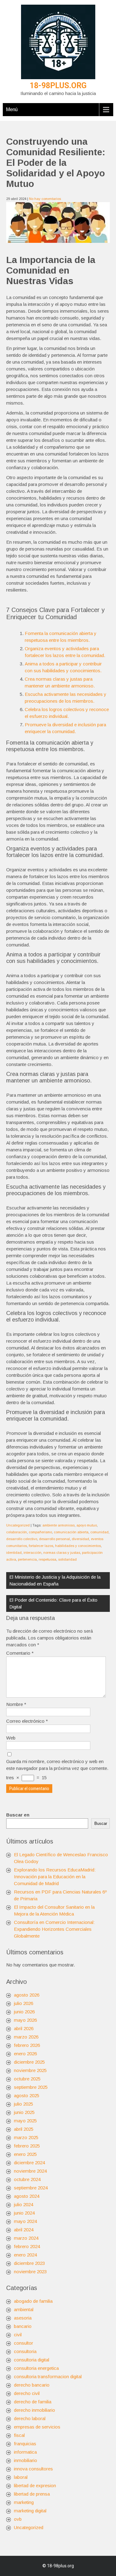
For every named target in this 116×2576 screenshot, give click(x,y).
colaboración (17, 1532)
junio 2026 (24, 2012)
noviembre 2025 (30, 2070)
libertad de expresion (35, 2485)
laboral (21, 2477)
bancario (23, 2326)
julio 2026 (24, 2003)
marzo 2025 (26, 2137)
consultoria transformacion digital (48, 2376)
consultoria (25, 2351)
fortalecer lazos (41, 1546)
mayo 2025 (25, 2121)
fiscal (19, 2435)
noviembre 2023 (30, 2272)
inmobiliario (26, 2460)
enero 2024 (25, 2255)
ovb (18, 2519)
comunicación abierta (71, 1532)
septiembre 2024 (31, 2188)
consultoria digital (32, 2360)
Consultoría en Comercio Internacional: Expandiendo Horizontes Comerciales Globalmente (54, 1929)
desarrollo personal (54, 1539)
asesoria (23, 2318)
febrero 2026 (27, 2045)
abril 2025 (24, 2129)
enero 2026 (25, 2054)
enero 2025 (25, 2154)
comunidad (99, 1532)
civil (18, 2335)
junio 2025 (24, 2112)
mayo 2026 (25, 2020)
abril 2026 (24, 2028)
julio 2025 (24, 2104)
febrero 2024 (27, 2246)
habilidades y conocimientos (78, 1546)
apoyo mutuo (87, 1525)
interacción (32, 1553)
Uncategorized (18, 1525)
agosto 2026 (27, 1995)
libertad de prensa (32, 2494)
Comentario (20, 1653)
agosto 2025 (27, 2095)
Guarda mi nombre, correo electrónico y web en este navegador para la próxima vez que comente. (57, 1765)
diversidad (80, 1539)
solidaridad (67, 1559)
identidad (14, 1553)
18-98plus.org (58, 86)
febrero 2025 (27, 2146)
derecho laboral (30, 2418)
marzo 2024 (26, 2238)
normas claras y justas (62, 1553)
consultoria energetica (36, 2368)
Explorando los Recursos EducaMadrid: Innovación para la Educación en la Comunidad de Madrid (55, 1877)
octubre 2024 (27, 2179)
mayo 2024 (25, 2221)
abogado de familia (33, 2301)
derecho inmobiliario (34, 2410)
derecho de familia (33, 2402)
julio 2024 (24, 2204)
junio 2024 (24, 2213)
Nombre (16, 1704)
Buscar (101, 1823)
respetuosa (47, 1559)
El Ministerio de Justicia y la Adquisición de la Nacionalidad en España (55, 1580)
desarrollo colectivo (22, 1539)
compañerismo (40, 1532)
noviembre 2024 (30, 2171)
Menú (12, 109)
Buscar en (18, 1815)
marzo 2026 (26, 2037)
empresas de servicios (37, 2427)
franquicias (25, 2444)
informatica (25, 2452)
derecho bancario (32, 2385)
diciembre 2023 (29, 2263)
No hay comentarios (45, 199)
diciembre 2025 (29, 2062)
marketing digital (30, 2511)
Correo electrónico (27, 1721)
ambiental (24, 2309)
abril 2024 (24, 2230)
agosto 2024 (27, 2196)
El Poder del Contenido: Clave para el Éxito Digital (53, 1603)
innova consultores (33, 2469)
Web (11, 1738)
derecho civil (27, 2393)
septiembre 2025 (31, 2087)
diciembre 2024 (29, 2163)
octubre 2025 (27, 2079)
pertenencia (27, 1559)
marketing (24, 2502)
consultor (24, 2343)
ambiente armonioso (58, 1525)
